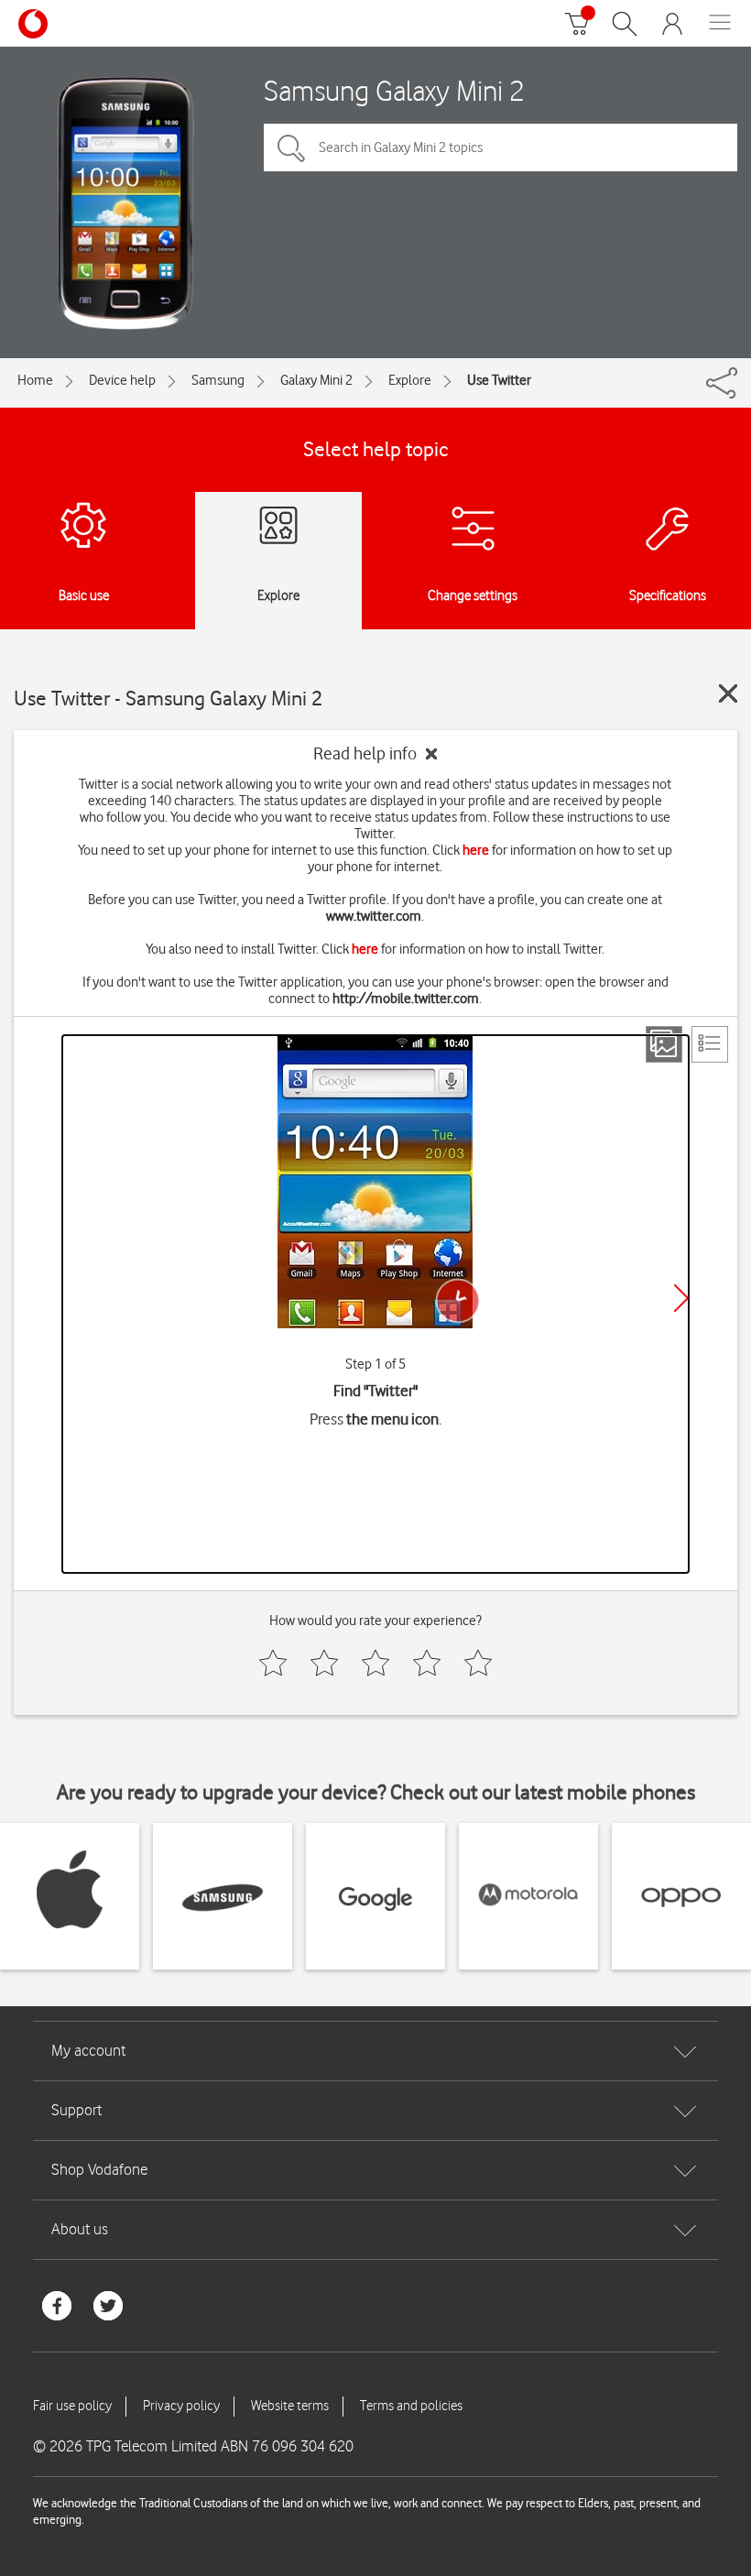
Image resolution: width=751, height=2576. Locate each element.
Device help (122, 380)
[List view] (710, 1044)
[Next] (681, 1298)
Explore (410, 380)
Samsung (218, 380)
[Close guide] (728, 693)
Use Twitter (499, 380)
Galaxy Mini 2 (316, 380)
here (476, 850)
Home (35, 380)
